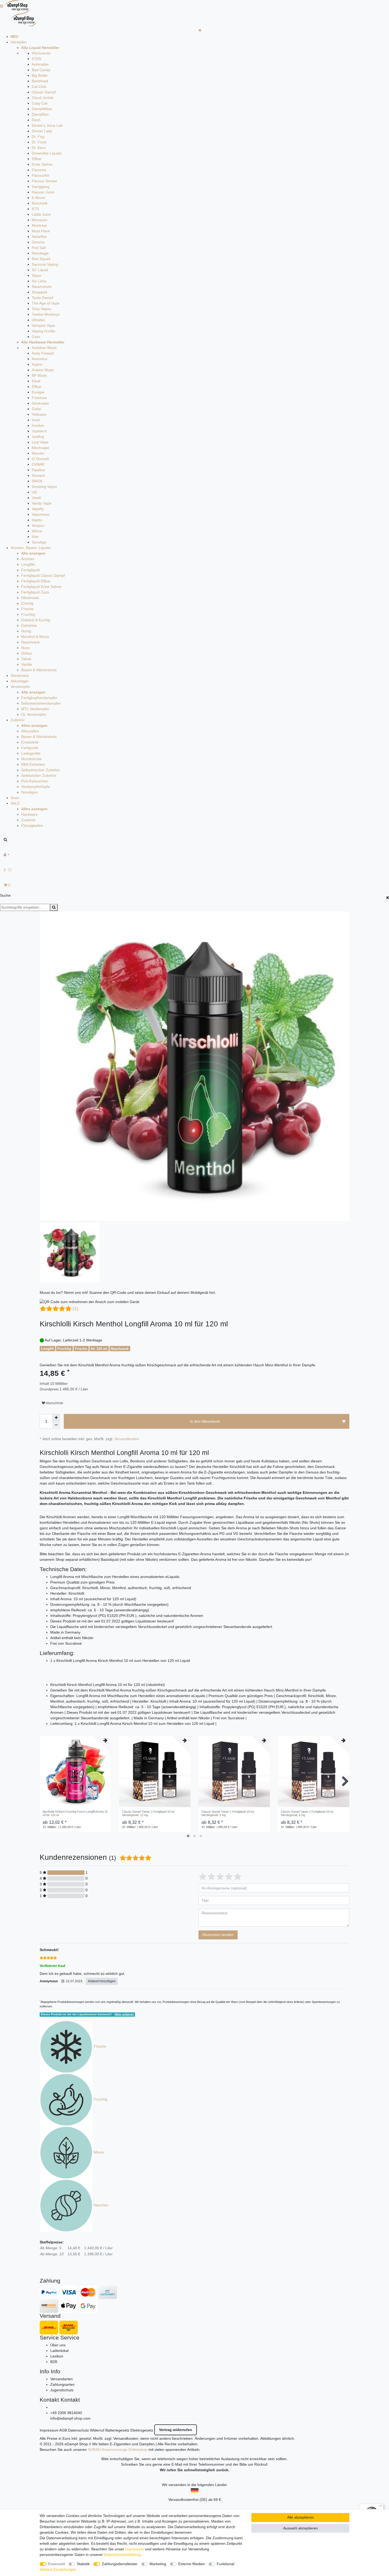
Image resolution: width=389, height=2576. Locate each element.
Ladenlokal (59, 2351)
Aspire (37, 364)
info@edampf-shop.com (70, 2418)
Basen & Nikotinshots (39, 670)
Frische (27, 609)
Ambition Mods (44, 348)
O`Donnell (40, 459)
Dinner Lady (42, 131)
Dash (36, 120)
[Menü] (381, 2507)
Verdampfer (20, 687)
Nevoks (38, 453)
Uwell (36, 498)
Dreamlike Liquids (47, 153)
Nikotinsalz (30, 598)
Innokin (38, 425)
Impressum (49, 2430)
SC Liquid (40, 270)
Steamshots (42, 287)
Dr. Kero (39, 148)
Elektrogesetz (142, 2430)
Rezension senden (218, 1935)
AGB (63, 2430)
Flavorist (39, 170)
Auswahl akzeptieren (300, 2528)
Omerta (38, 242)
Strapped (39, 292)
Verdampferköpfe (36, 787)
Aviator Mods (43, 370)
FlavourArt (40, 175)
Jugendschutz (62, 2390)
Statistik (83, 2564)
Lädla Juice (41, 214)
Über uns (58, 2345)
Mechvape (40, 448)
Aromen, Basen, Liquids (31, 548)
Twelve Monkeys (46, 314)
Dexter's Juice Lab (47, 125)
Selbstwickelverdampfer (41, 703)
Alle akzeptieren (300, 2517)
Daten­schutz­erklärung (122, 2555)
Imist (36, 420)
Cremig (27, 603)
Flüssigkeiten (32, 826)
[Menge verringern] (56, 1425)
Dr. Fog (38, 137)
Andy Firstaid (43, 353)
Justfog (38, 437)
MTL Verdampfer (35, 709)
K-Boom (39, 198)
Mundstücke (31, 759)
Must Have (41, 231)
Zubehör (18, 720)
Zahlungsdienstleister (120, 2564)
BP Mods (39, 375)
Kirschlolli (40, 203)
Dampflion (40, 114)
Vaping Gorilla (43, 331)
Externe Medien (192, 2564)
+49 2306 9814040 (66, 2413)
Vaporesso (41, 514)
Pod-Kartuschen (35, 781)
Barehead (40, 81)
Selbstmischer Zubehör (41, 770)
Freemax (39, 398)
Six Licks (39, 281)
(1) (75, 1309)
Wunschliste (54, 1403)
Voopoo (38, 525)
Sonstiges (29, 792)
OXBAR (38, 464)
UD (34, 492)
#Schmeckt (41, 53)
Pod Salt (39, 248)
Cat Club (39, 87)
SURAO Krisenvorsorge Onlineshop (118, 2450)
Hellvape (39, 414)
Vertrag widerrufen (176, 2430)
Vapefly (38, 509)
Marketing (158, 2564)
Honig (26, 631)
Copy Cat (40, 103)
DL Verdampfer (34, 714)
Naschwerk (30, 642)
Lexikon (57, 2356)
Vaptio (37, 520)
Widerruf (97, 2430)
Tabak (26, 659)
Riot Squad (41, 259)
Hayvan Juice (43, 192)
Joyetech (39, 431)
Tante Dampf (42, 298)
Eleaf (36, 381)
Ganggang (41, 187)
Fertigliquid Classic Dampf (43, 575)
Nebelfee (39, 237)
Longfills (28, 564)
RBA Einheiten (33, 764)
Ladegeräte (31, 753)
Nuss (25, 648)
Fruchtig (28, 614)
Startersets (20, 675)
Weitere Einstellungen (58, 2569)
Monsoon (40, 220)
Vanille (27, 664)
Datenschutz (78, 2430)
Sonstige (39, 542)
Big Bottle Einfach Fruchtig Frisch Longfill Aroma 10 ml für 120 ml (75, 1813)
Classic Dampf (44, 92)
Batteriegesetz (117, 2430)
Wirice (37, 531)
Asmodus (40, 359)
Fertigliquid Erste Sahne (41, 587)
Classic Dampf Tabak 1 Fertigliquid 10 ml (148, 1813)
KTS (35, 209)
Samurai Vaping (45, 264)
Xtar (35, 537)
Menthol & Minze (35, 637)
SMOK (37, 481)
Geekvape (40, 403)
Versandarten (62, 2379)
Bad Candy (41, 70)
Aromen (28, 559)
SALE (15, 803)
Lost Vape (40, 442)
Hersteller (19, 42)
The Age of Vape (46, 303)
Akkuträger (20, 681)
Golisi (36, 409)
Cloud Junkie (43, 98)
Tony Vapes (41, 309)
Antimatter (40, 64)
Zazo (36, 337)
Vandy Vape (42, 503)
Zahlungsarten (62, 2384)
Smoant (38, 475)
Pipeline (38, 470)
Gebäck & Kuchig (36, 620)
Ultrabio (38, 320)
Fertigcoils (30, 748)
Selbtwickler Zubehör (39, 775)
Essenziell (56, 2564)
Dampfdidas (42, 109)
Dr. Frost (39, 142)
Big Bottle (40, 75)
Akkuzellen (30, 731)
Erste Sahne (42, 164)
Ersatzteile (30, 742)
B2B (54, 2362)
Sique (37, 275)
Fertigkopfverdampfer (39, 698)
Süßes (27, 653)
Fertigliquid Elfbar (36, 581)
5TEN (37, 59)
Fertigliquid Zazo (35, 592)
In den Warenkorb (205, 1421)
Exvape (38, 392)
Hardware (29, 814)
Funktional (225, 2564)
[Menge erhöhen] (56, 1418)
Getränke (29, 625)
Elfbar (37, 159)
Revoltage (40, 253)
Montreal (39, 225)
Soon (15, 798)
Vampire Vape (43, 325)
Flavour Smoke (44, 181)
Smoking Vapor (44, 487)
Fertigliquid (30, 570)
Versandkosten (127, 1439)
